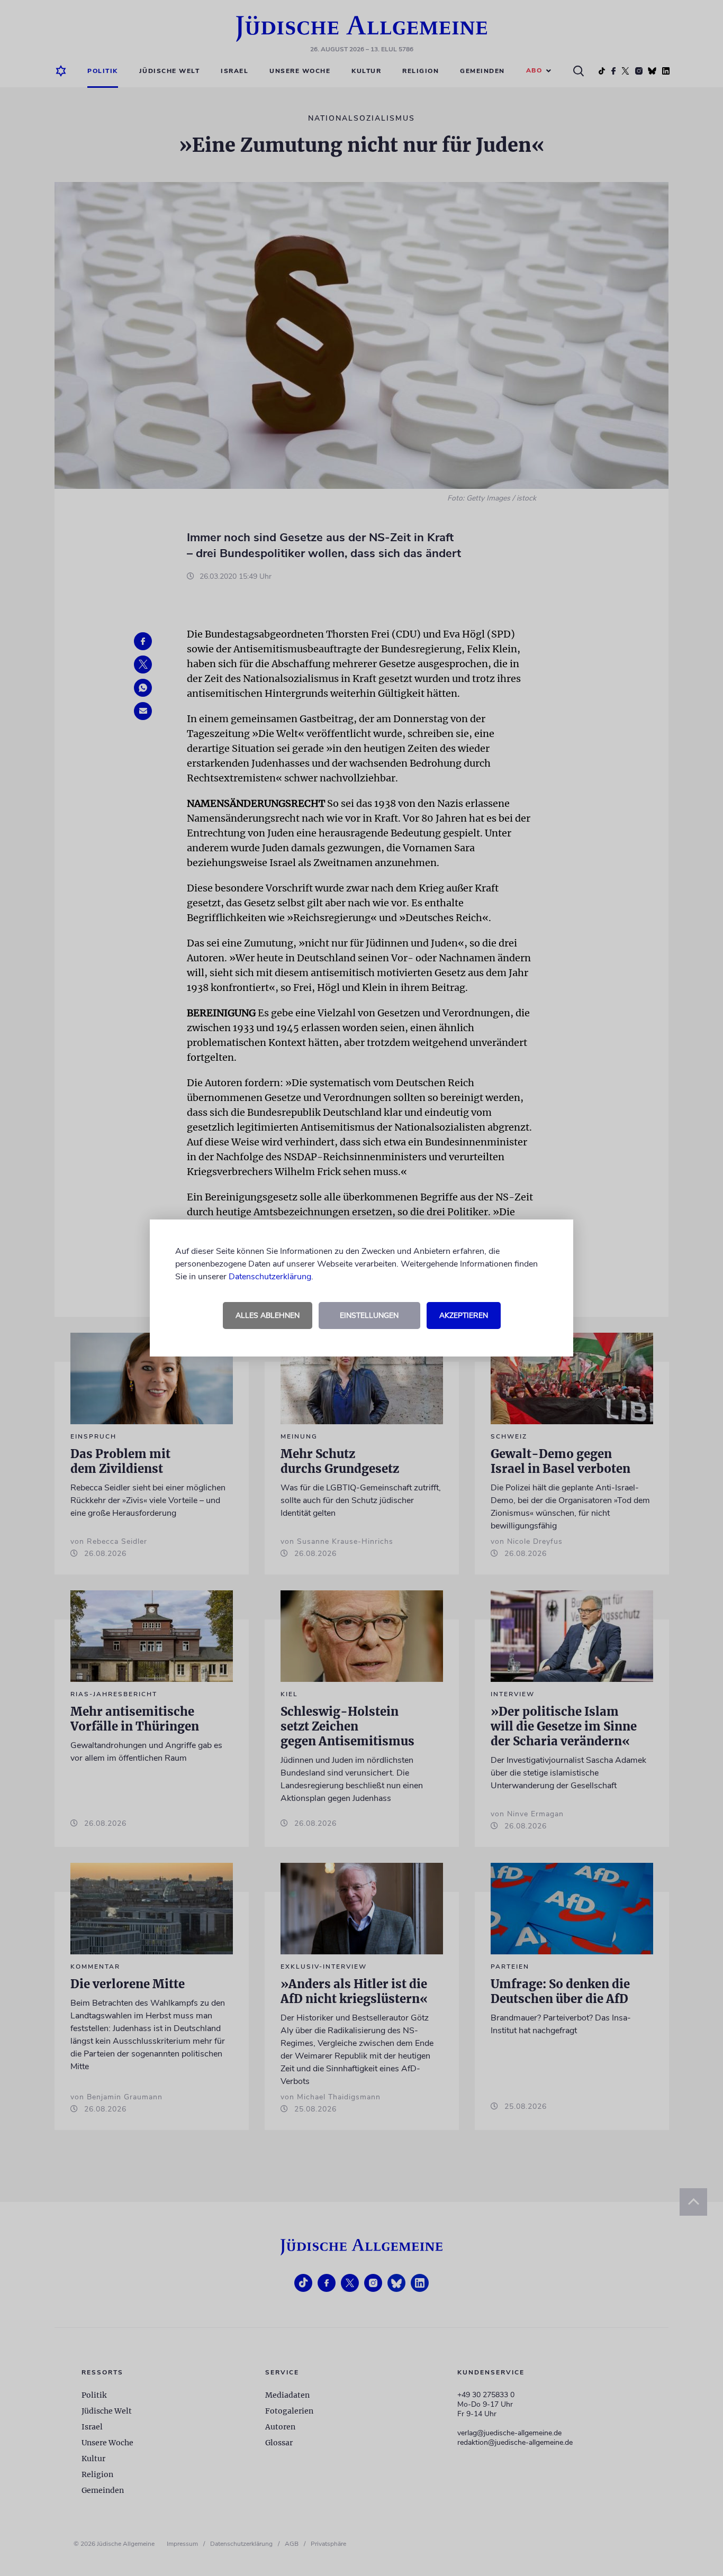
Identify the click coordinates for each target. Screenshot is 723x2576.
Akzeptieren (464, 1316)
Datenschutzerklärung (270, 1277)
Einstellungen (369, 1316)
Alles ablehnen (268, 1316)
